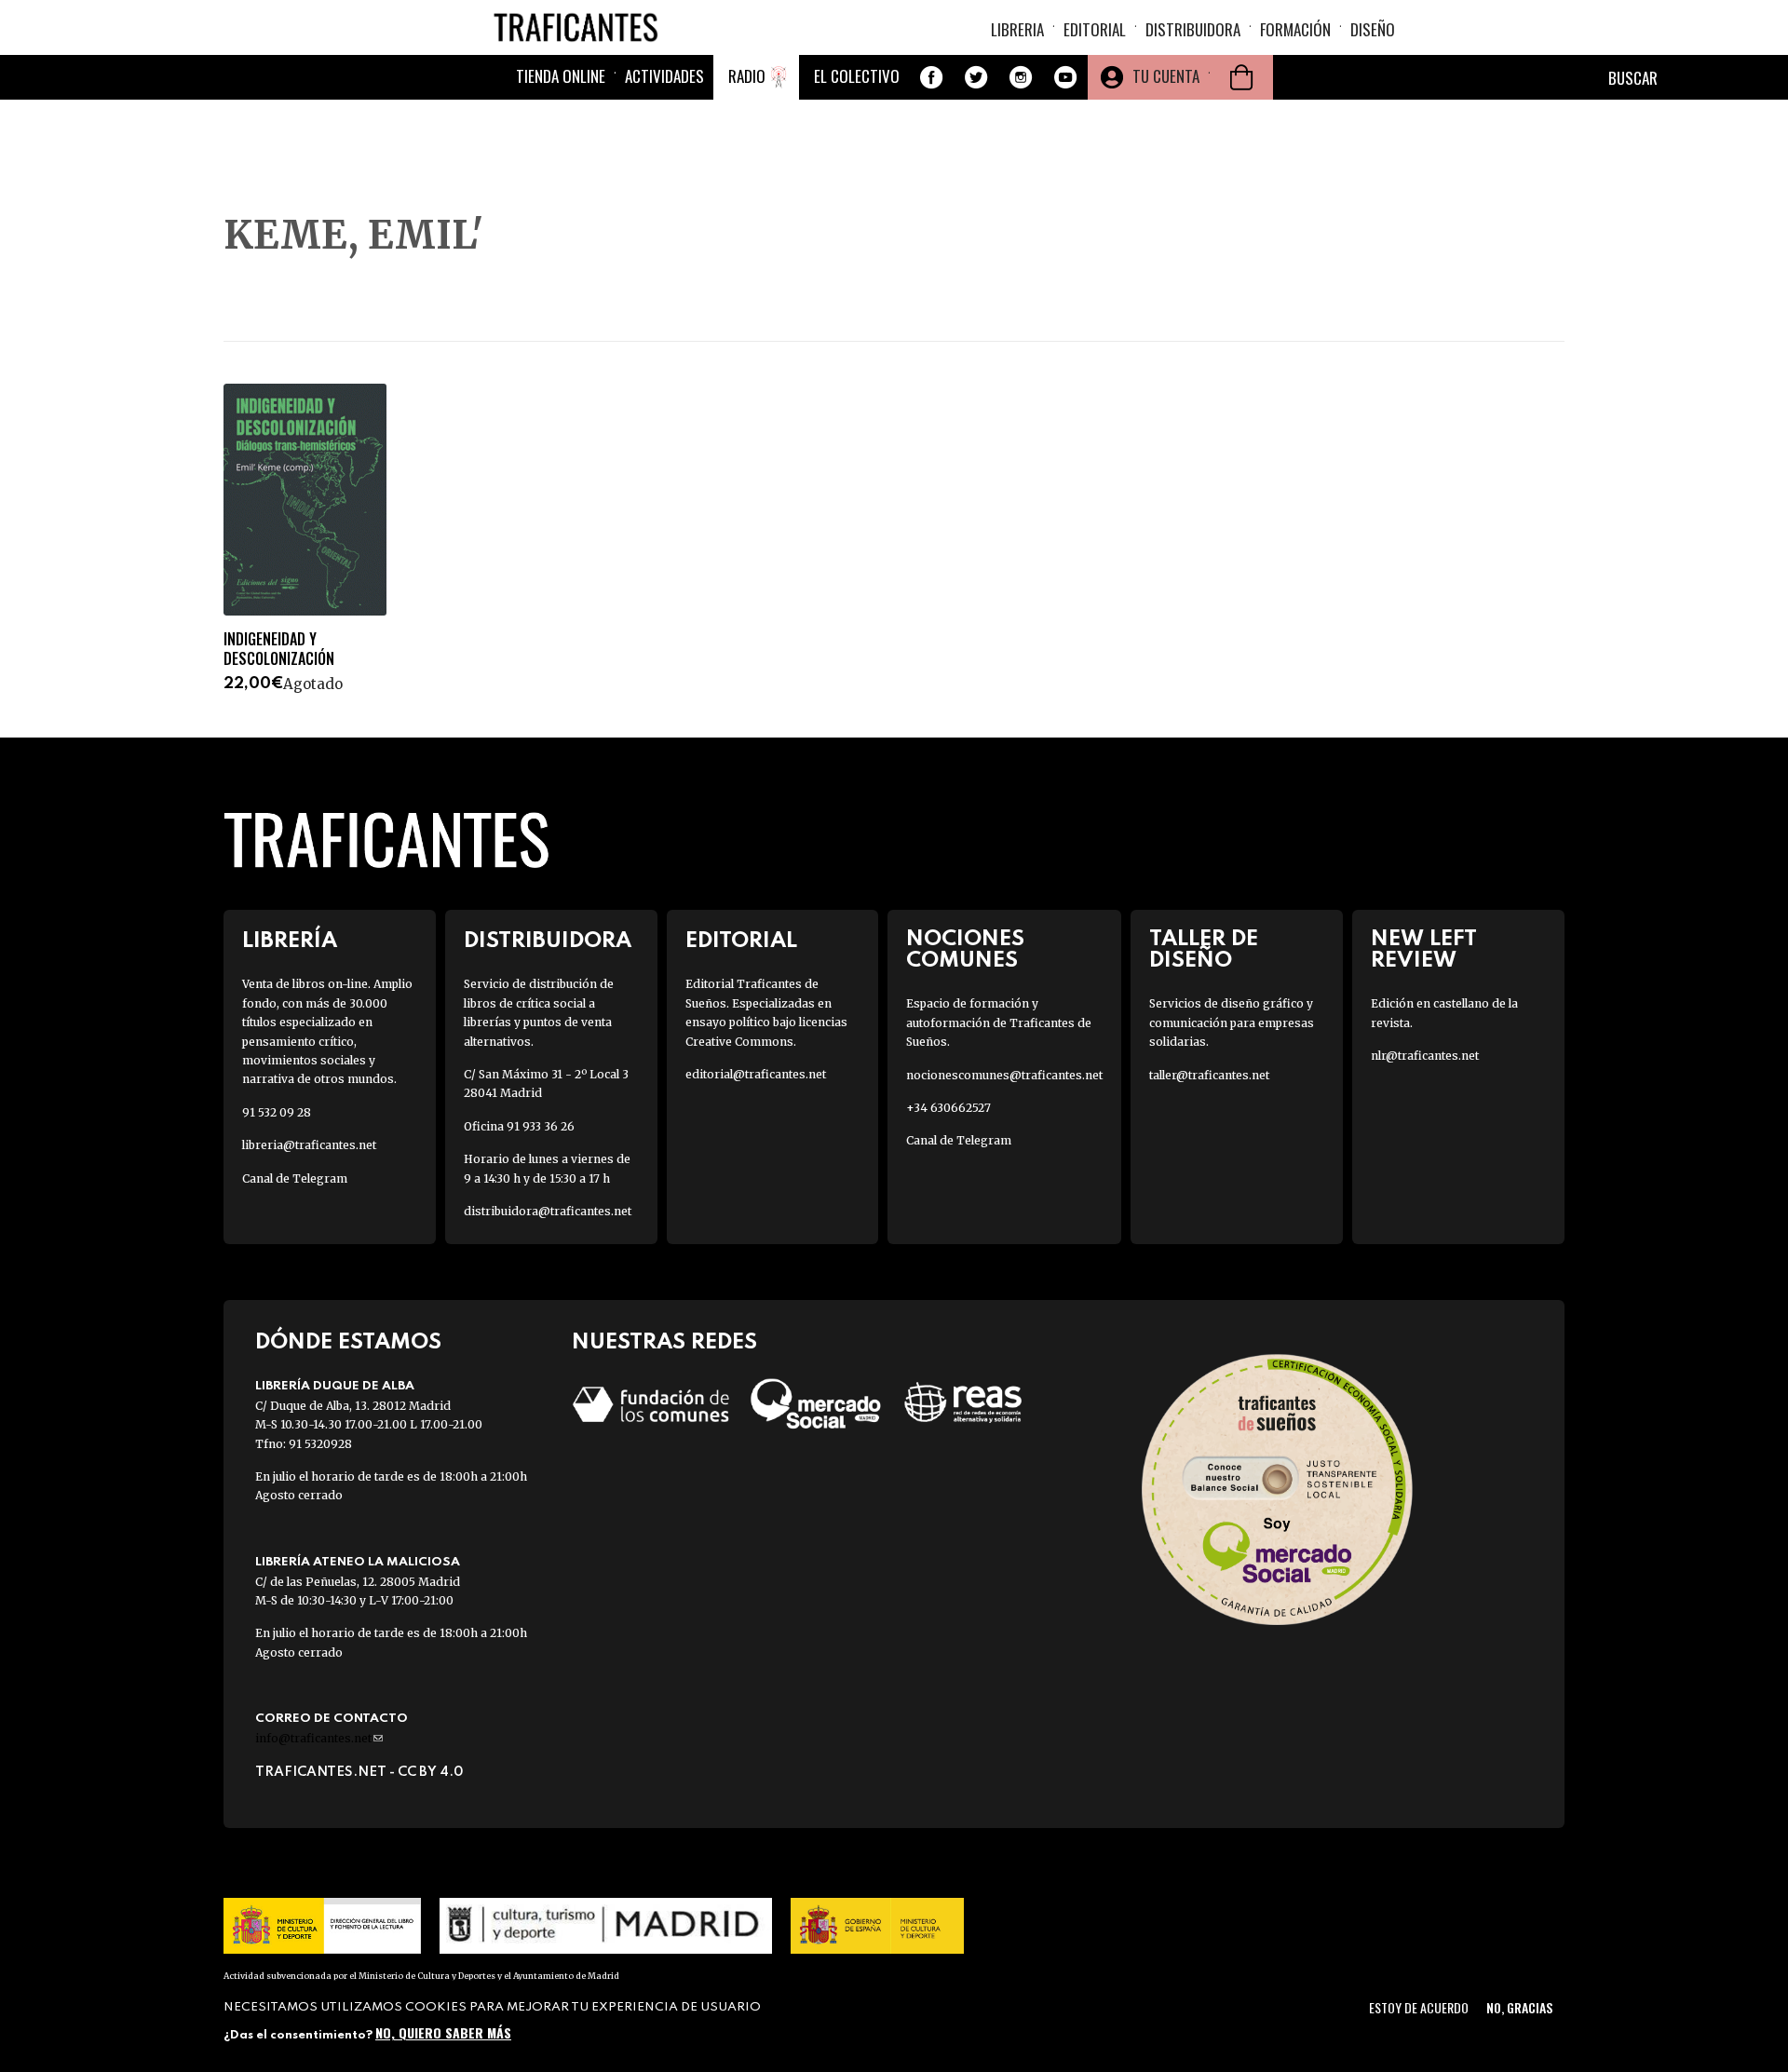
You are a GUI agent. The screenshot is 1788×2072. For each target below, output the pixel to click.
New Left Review (1424, 950)
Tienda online (561, 76)
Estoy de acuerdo (1419, 2007)
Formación (1295, 29)
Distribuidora (1193, 29)
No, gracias (1519, 2007)
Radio (747, 76)
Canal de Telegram (295, 1178)
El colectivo (857, 76)
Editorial (1095, 29)
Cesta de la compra (1241, 77)
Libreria (1017, 29)
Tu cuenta (1166, 76)
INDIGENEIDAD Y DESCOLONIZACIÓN (279, 649)
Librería (290, 941)
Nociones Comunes (965, 950)
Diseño (1373, 29)
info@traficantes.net (319, 1738)
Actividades (664, 76)
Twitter (976, 77)
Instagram (1021, 77)
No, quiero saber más (443, 2032)
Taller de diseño (1204, 950)
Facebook (931, 77)
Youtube (1065, 77)
